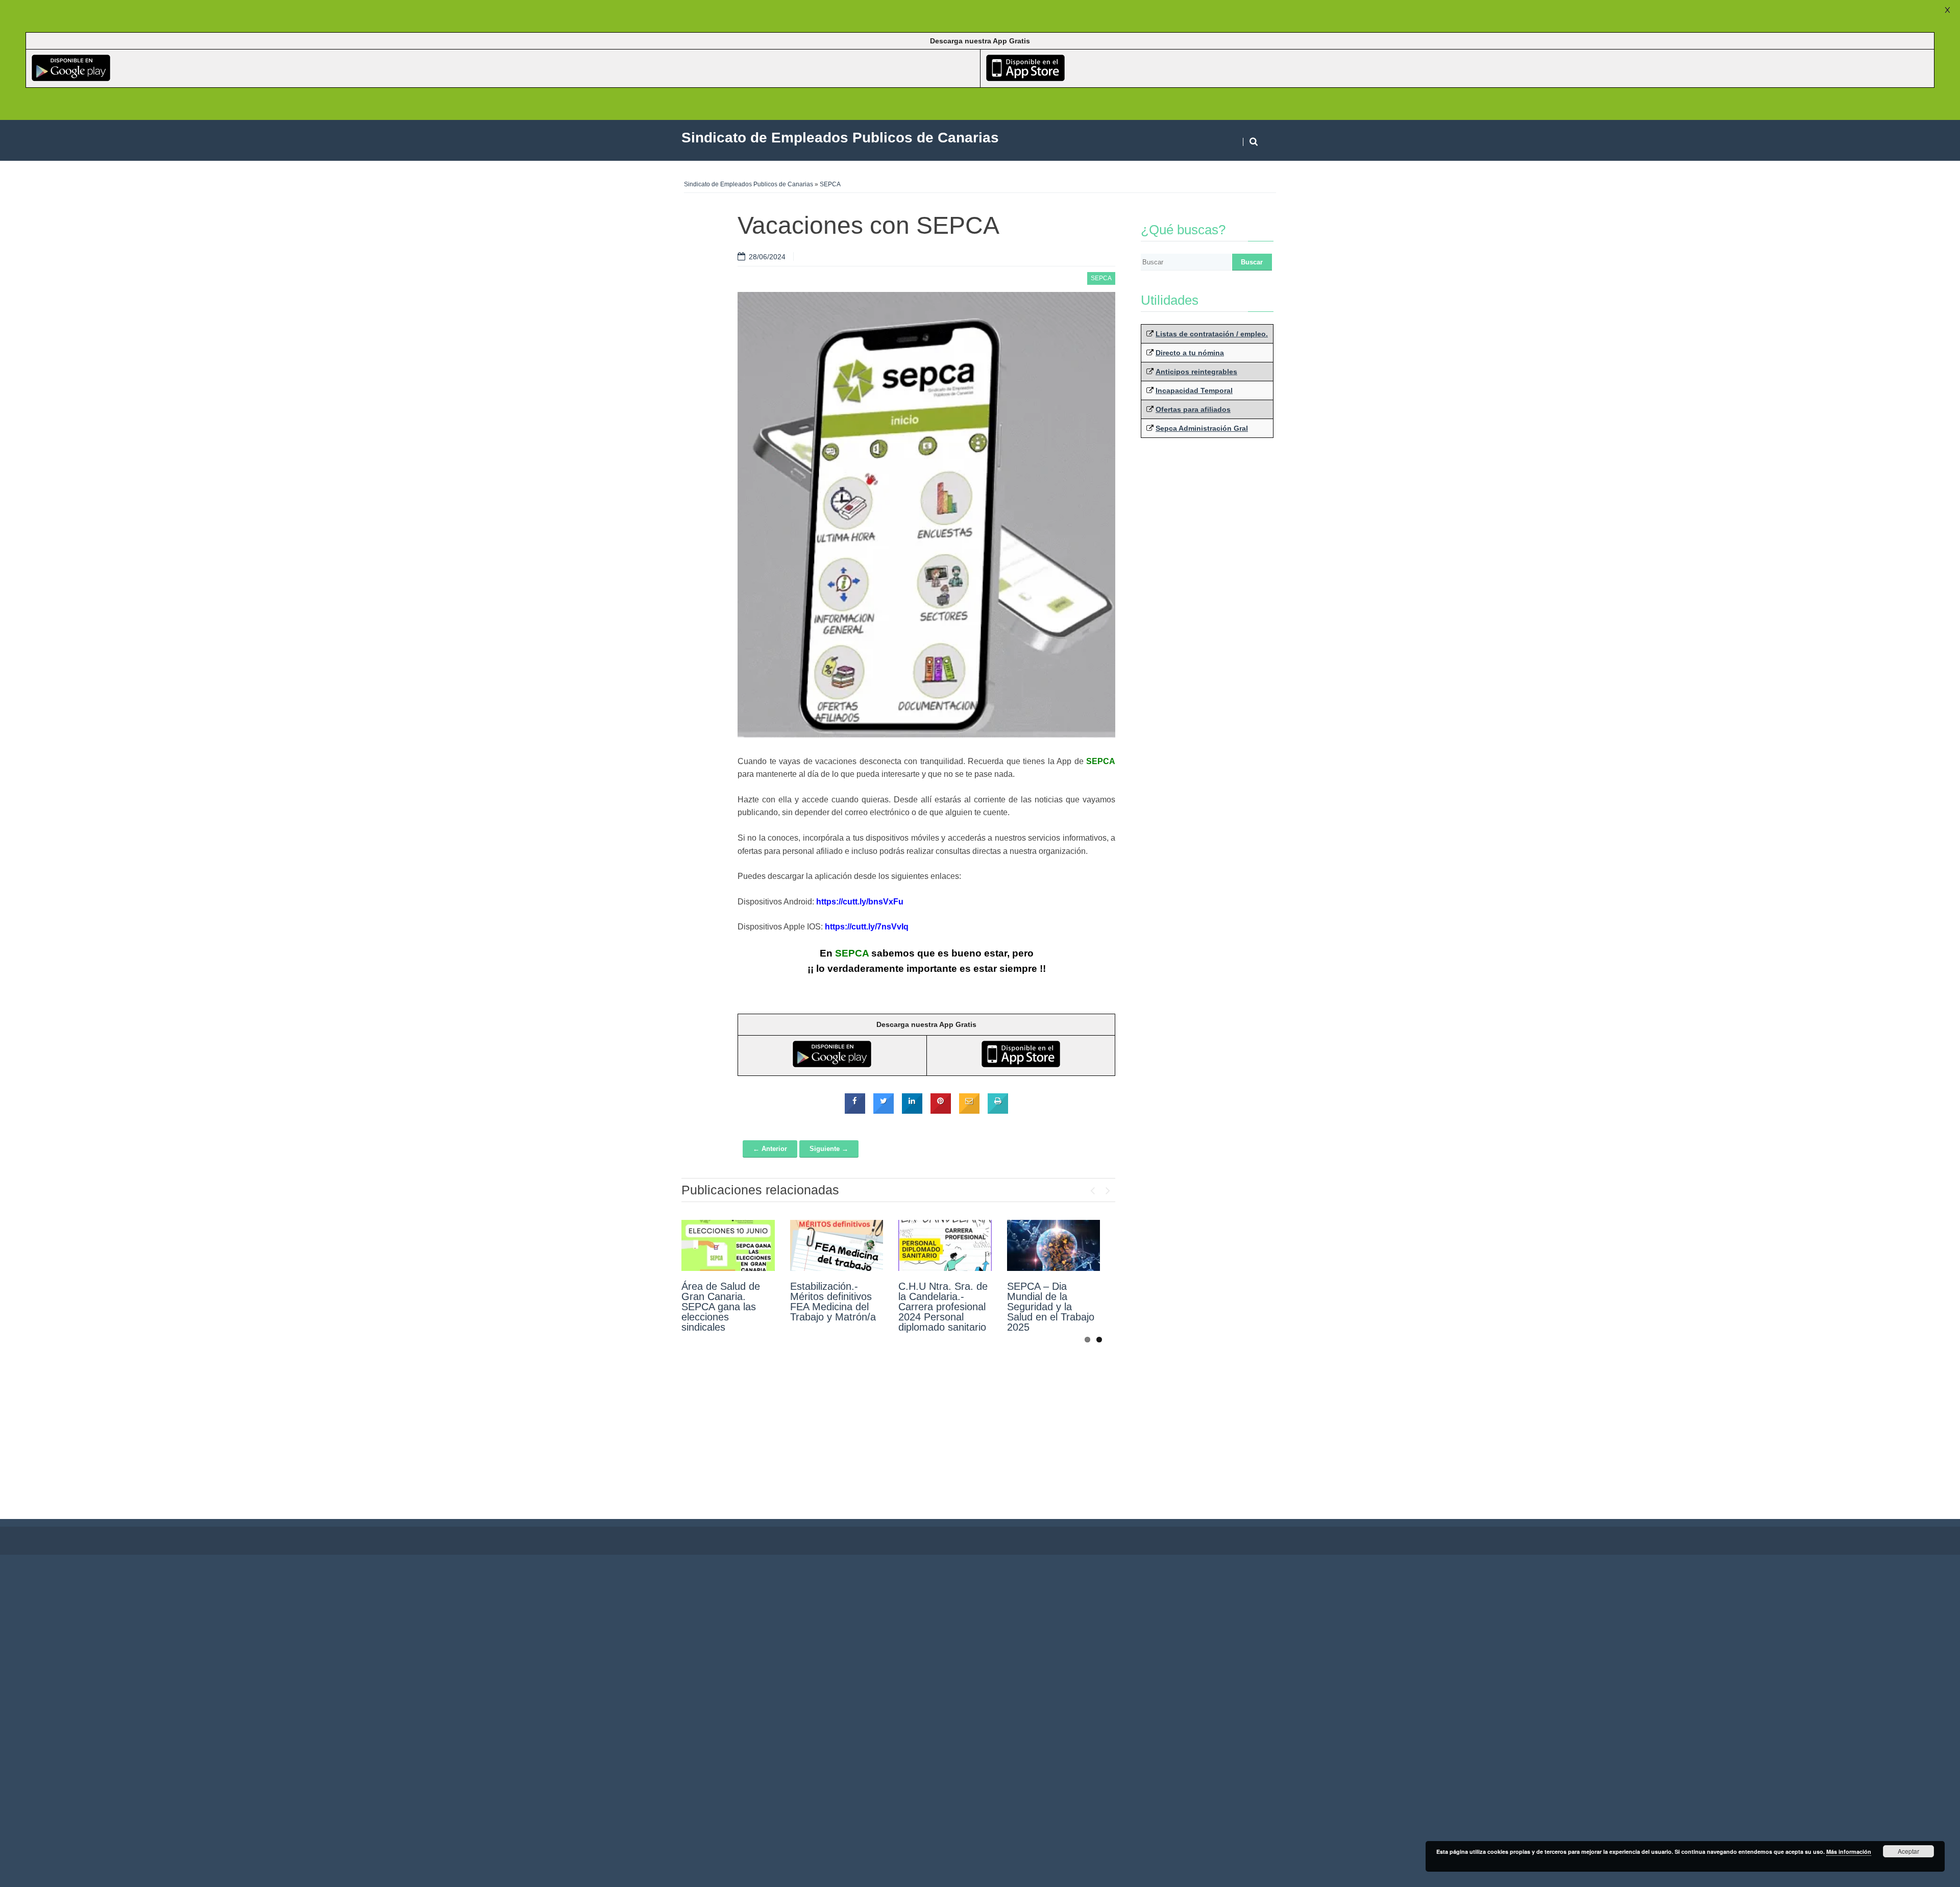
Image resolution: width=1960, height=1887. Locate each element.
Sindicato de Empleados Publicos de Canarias (749, 184)
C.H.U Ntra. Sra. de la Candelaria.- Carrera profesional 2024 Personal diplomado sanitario (943, 1307)
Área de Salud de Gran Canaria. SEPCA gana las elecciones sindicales (721, 1307)
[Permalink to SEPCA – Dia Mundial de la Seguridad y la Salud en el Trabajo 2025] (1054, 1245)
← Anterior (770, 1149)
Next (1108, 1188)
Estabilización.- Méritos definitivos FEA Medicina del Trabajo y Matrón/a (833, 1302)
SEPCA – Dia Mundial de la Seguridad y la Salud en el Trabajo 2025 (1051, 1307)
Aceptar (1908, 1851)
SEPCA (830, 184)
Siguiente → (829, 1149)
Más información (1849, 1852)
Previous (1092, 1188)
